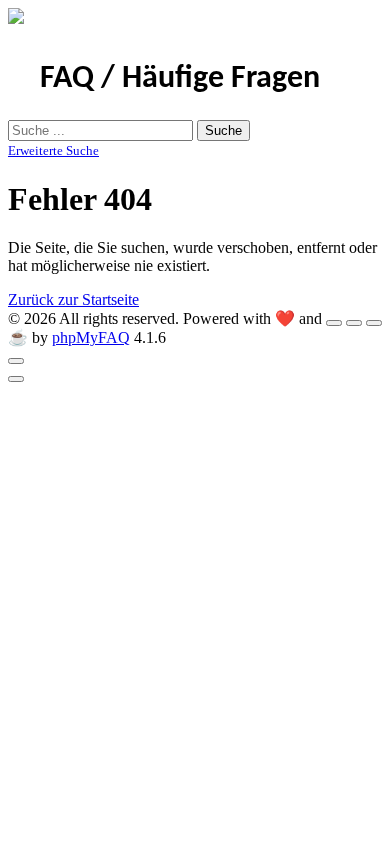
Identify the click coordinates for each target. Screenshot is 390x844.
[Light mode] (334, 323)
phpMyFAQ (91, 337)
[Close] (16, 361)
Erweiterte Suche (53, 150)
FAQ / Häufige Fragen (180, 79)
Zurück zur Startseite (73, 299)
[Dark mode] (354, 323)
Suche (223, 130)
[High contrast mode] (374, 323)
